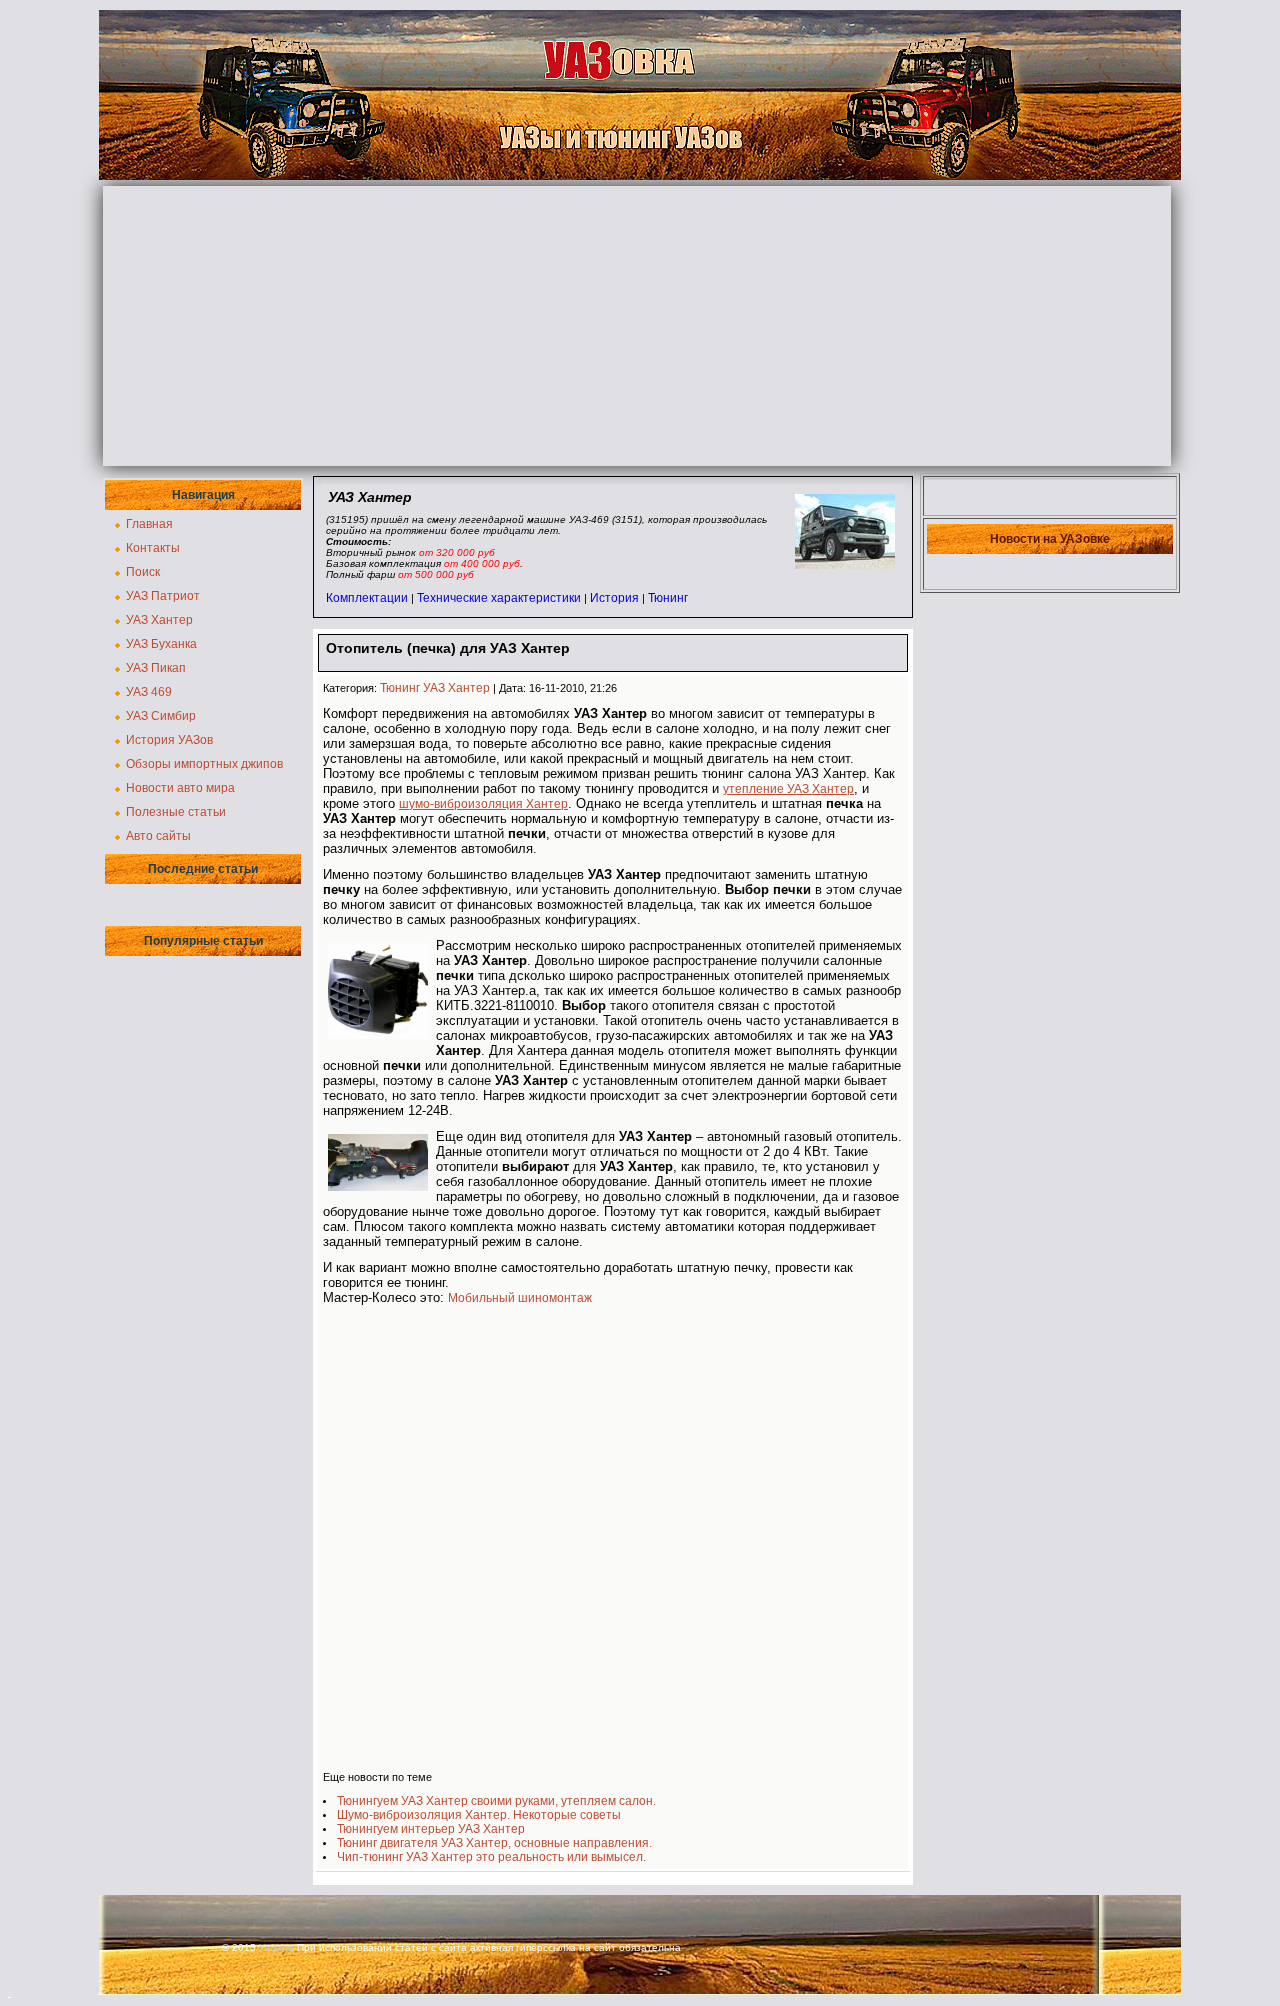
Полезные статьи (176, 812)
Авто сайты (158, 836)
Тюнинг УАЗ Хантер (435, 688)
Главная (149, 524)
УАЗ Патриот (163, 596)
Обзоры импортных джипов (204, 764)
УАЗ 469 (149, 692)
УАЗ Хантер (159, 620)
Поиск (143, 572)
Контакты (153, 548)
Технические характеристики (499, 598)
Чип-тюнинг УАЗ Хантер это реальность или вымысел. (491, 1857)
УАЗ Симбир (161, 716)
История (614, 598)
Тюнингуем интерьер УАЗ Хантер (431, 1829)
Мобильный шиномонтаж (520, 1298)
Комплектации (367, 598)
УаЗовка (276, 1948)
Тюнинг (668, 598)
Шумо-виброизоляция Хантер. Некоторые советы (479, 1815)
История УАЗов (169, 740)
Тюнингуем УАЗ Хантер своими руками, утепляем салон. (496, 1801)
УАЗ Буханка (161, 644)
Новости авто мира (180, 788)
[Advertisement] (637, 326)
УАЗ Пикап (156, 668)
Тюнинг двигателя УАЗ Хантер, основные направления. (494, 1843)
